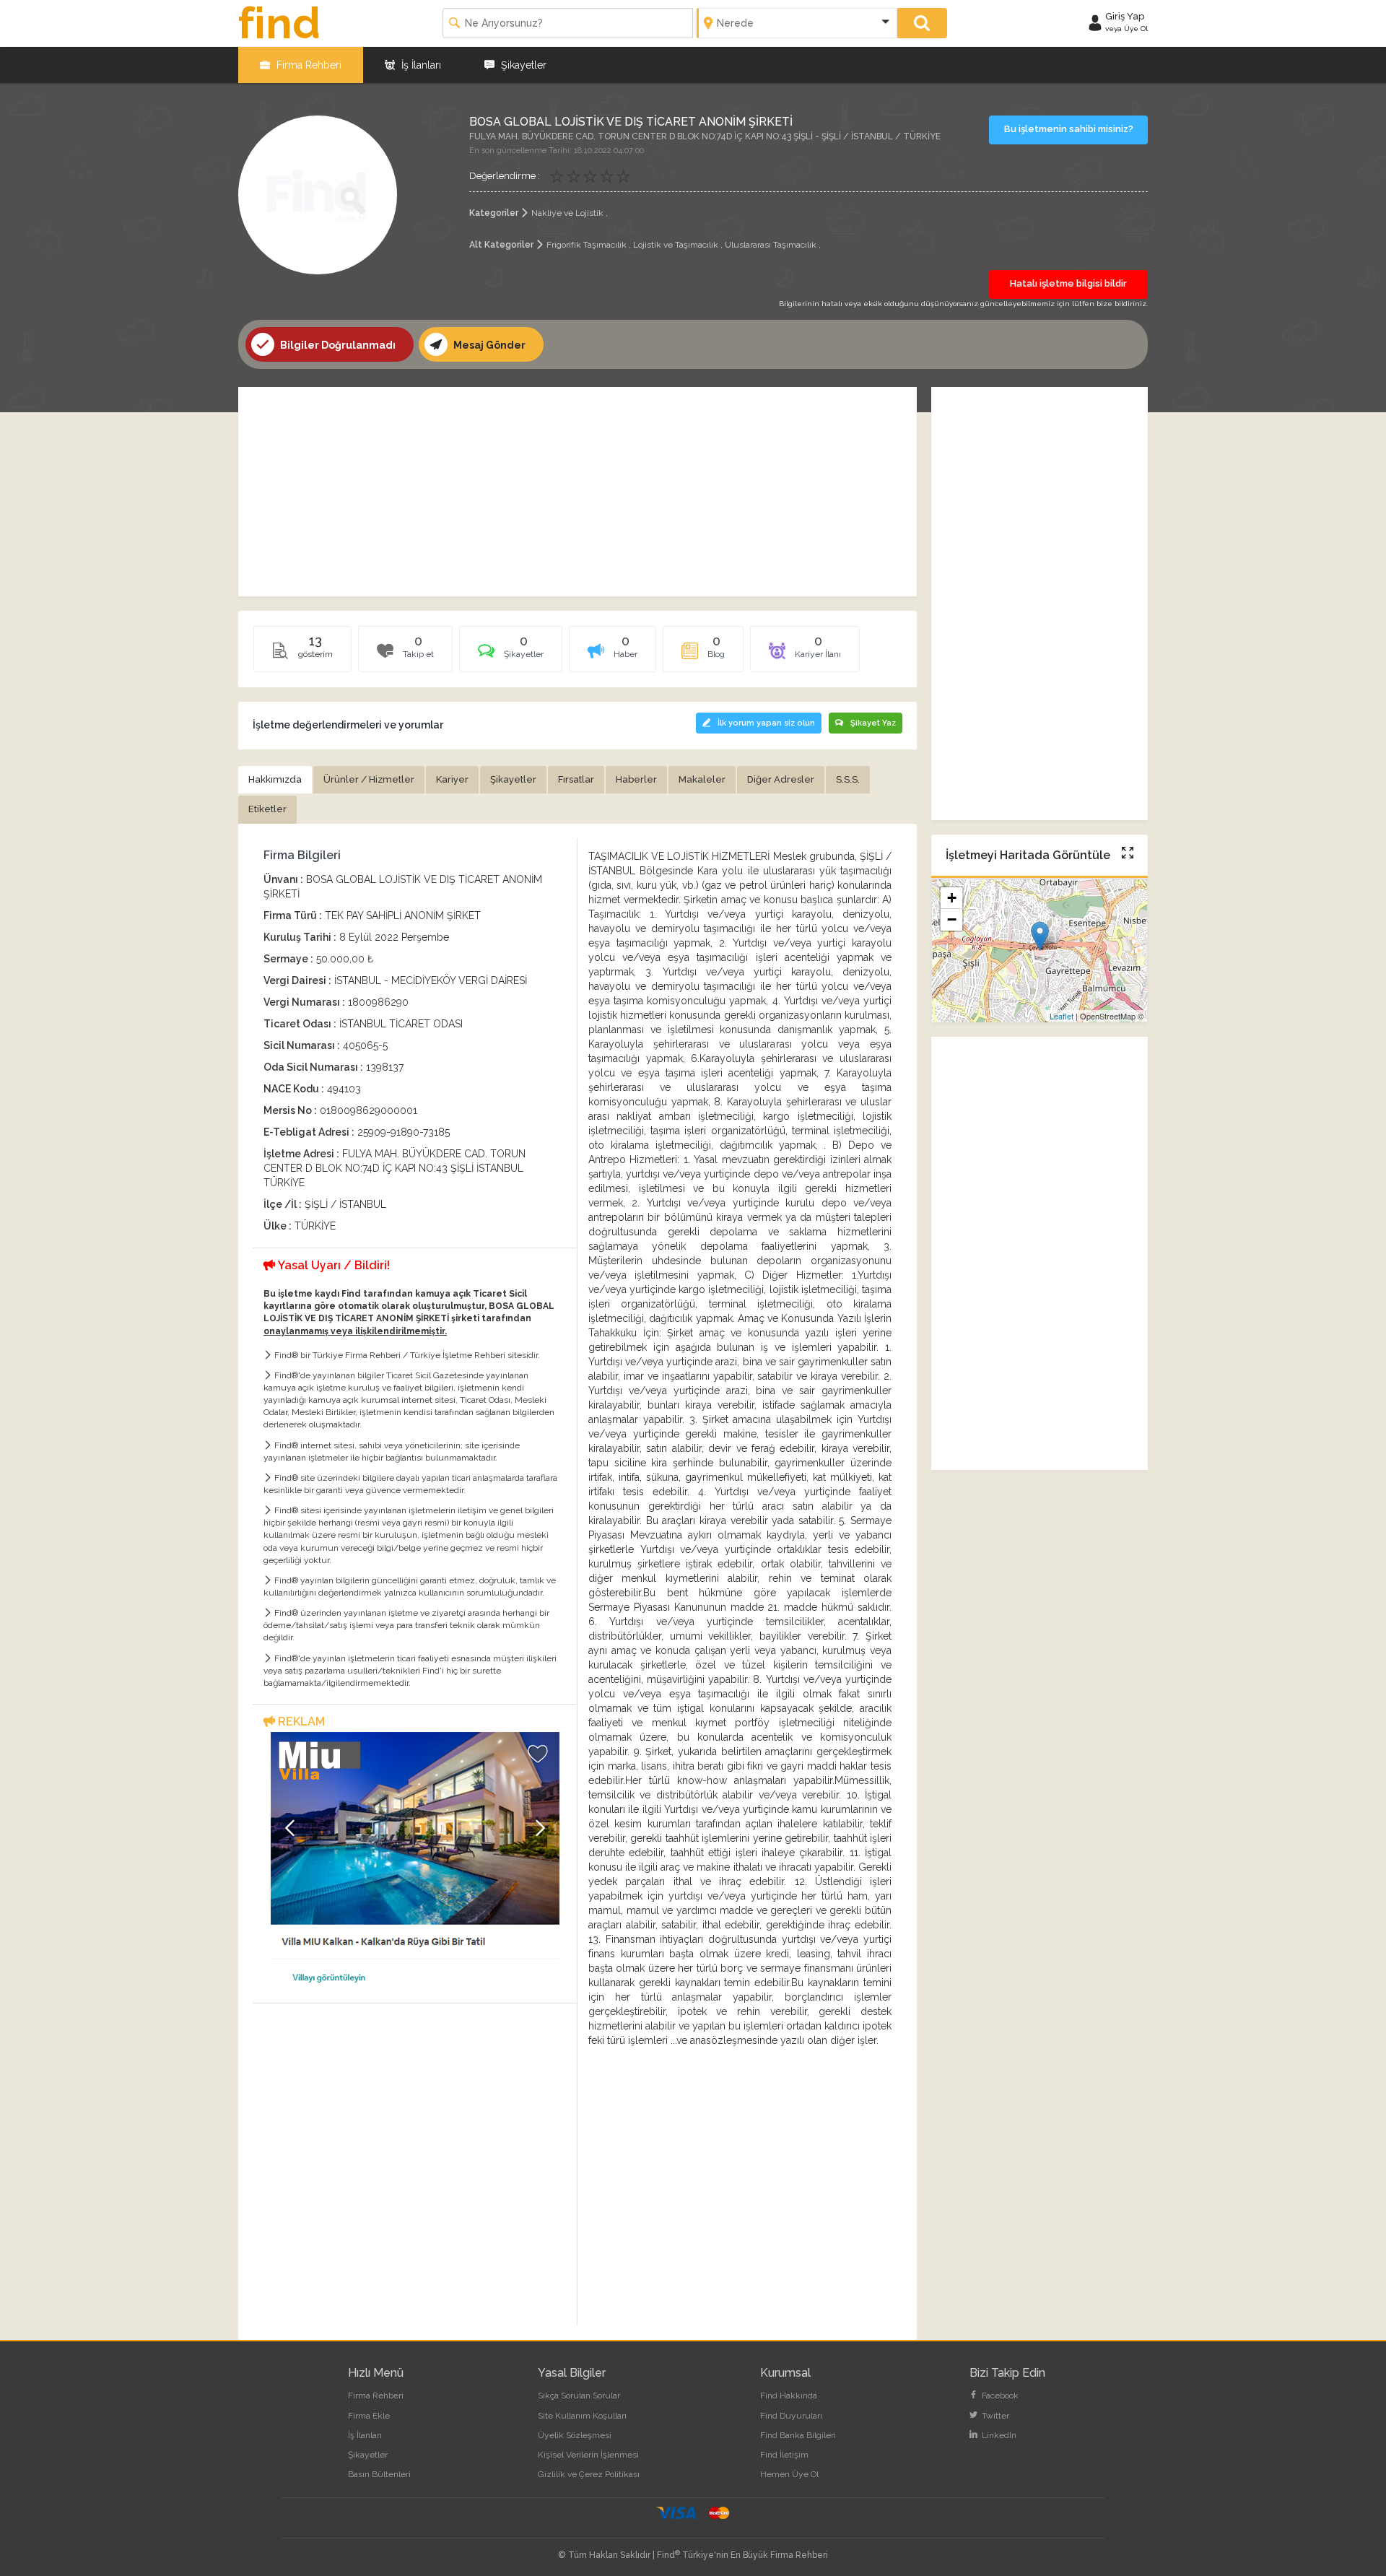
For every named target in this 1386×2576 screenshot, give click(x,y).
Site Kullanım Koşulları (582, 2416)
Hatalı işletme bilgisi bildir (1068, 283)
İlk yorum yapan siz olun (766, 723)
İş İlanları (420, 65)
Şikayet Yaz (873, 723)
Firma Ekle (369, 2416)
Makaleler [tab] (702, 779)
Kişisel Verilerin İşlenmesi (588, 2455)
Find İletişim (784, 2455)
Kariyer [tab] (452, 779)
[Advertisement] (577, 492)
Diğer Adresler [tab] (781, 779)
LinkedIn (998, 2435)
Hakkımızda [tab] (275, 779)
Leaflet (1062, 1016)
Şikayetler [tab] (513, 779)
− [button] (952, 920)
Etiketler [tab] (267, 809)
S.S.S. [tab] (848, 779)
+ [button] (952, 898)
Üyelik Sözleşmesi (575, 2435)
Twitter (994, 2416)
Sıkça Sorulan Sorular (579, 2396)
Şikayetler (522, 65)
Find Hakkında (789, 2396)
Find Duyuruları (791, 2416)
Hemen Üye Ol (789, 2474)
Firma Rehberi (308, 65)
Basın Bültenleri (379, 2474)
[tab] (511, 654)
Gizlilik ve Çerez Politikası (589, 2474)
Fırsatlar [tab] (576, 779)
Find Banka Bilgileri (798, 2435)
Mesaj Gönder (488, 345)
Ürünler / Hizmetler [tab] (369, 779)
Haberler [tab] (636, 779)
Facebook (999, 2396)
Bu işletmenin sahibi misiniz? (1069, 129)
